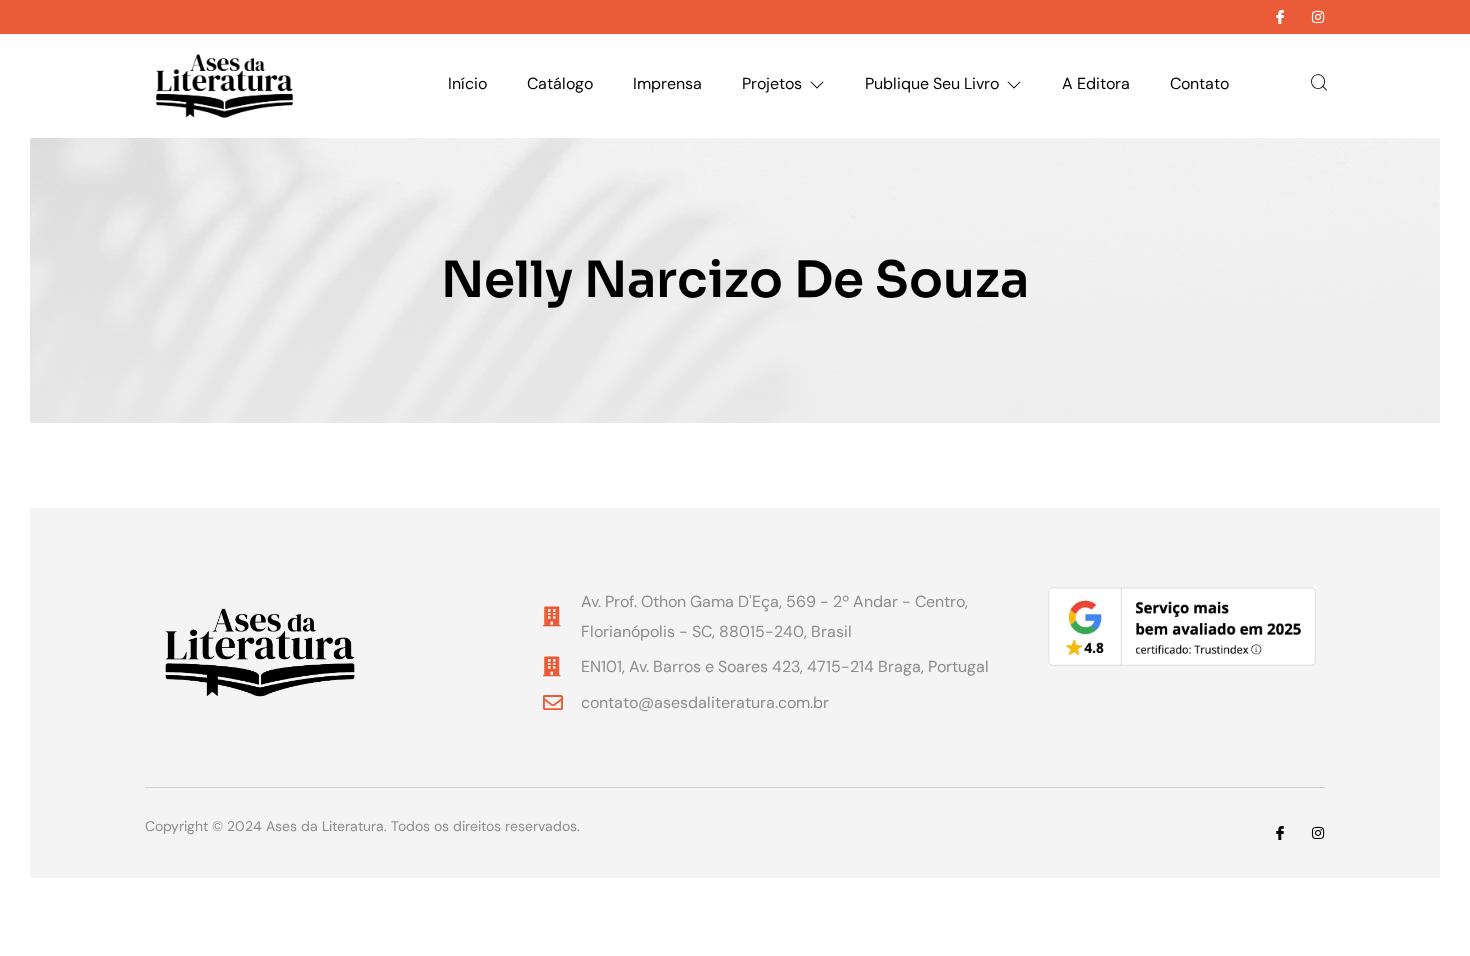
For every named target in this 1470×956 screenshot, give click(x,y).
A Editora (1096, 83)
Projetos (772, 83)
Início (467, 83)
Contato (1199, 83)
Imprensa (667, 83)
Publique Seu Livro (932, 83)
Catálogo (560, 83)
